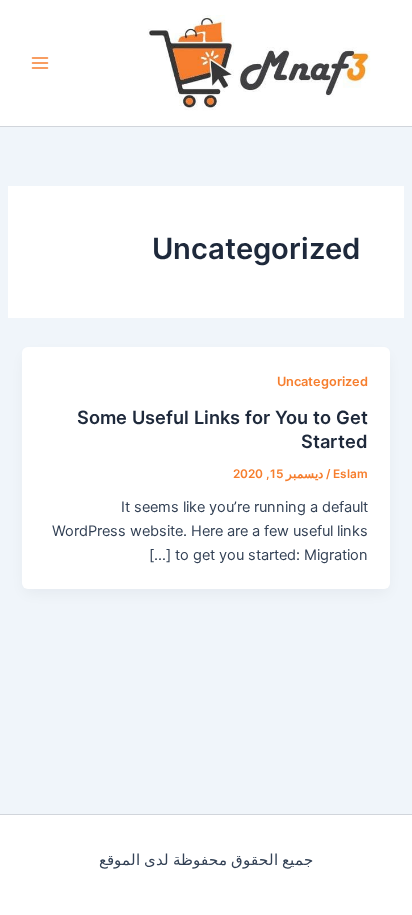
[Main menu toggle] (40, 63)
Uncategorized (322, 381)
